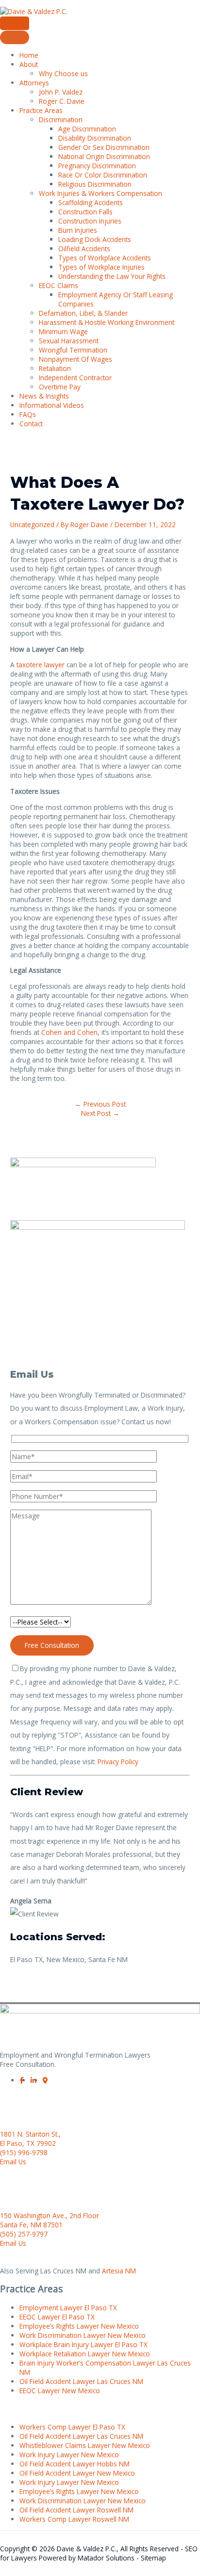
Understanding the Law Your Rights (112, 276)
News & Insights (44, 396)
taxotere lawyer (41, 665)
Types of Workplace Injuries (101, 267)
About (29, 64)
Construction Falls (85, 212)
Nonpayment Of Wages (75, 359)
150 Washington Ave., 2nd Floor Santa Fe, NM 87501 (50, 2220)
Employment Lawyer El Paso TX (68, 2308)
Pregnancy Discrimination (97, 166)
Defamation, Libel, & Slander (83, 313)
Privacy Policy (118, 1762)
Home (29, 55)
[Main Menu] (15, 23)
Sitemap (153, 2558)
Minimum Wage (63, 331)
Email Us (13, 2162)
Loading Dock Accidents (95, 239)
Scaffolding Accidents (91, 202)
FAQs (28, 414)
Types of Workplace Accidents (105, 258)
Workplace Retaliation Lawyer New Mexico (85, 2354)
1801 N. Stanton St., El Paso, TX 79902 (30, 2139)
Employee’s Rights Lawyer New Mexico (79, 2326)
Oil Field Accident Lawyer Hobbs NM (75, 2464)
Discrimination (61, 120)
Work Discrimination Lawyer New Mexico (83, 2335)
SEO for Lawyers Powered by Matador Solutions (99, 2553)
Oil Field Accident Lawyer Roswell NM (76, 2510)
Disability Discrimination (95, 138)
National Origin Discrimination (104, 156)
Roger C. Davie (62, 101)
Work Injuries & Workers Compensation (100, 193)
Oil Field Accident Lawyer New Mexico (77, 2473)
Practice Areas (41, 110)
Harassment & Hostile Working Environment (107, 322)
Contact (31, 424)
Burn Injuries (78, 230)
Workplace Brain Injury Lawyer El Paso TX (83, 2344)
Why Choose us (63, 73)
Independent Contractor (75, 378)
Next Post (100, 1113)
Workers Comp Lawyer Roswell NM (74, 2519)
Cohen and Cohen (69, 1032)
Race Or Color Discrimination (103, 175)
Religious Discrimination (95, 184)
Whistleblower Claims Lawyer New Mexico (85, 2445)
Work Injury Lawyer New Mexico (69, 2455)
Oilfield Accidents (84, 249)
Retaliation (55, 368)
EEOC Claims (58, 285)
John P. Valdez (61, 92)
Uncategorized (32, 524)
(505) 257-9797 (24, 2234)
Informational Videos (52, 405)
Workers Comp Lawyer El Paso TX (72, 2427)
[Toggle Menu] (15, 37)
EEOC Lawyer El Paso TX (57, 2317)
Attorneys (34, 83)
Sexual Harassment (69, 341)
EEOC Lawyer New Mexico (60, 2391)
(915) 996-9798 (24, 2152)
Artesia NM (119, 2271)
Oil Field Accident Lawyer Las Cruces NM (81, 2381)
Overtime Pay (60, 387)
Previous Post (100, 1104)
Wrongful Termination (73, 350)
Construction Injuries (90, 221)
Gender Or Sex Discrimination (104, 147)
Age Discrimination (87, 129)
